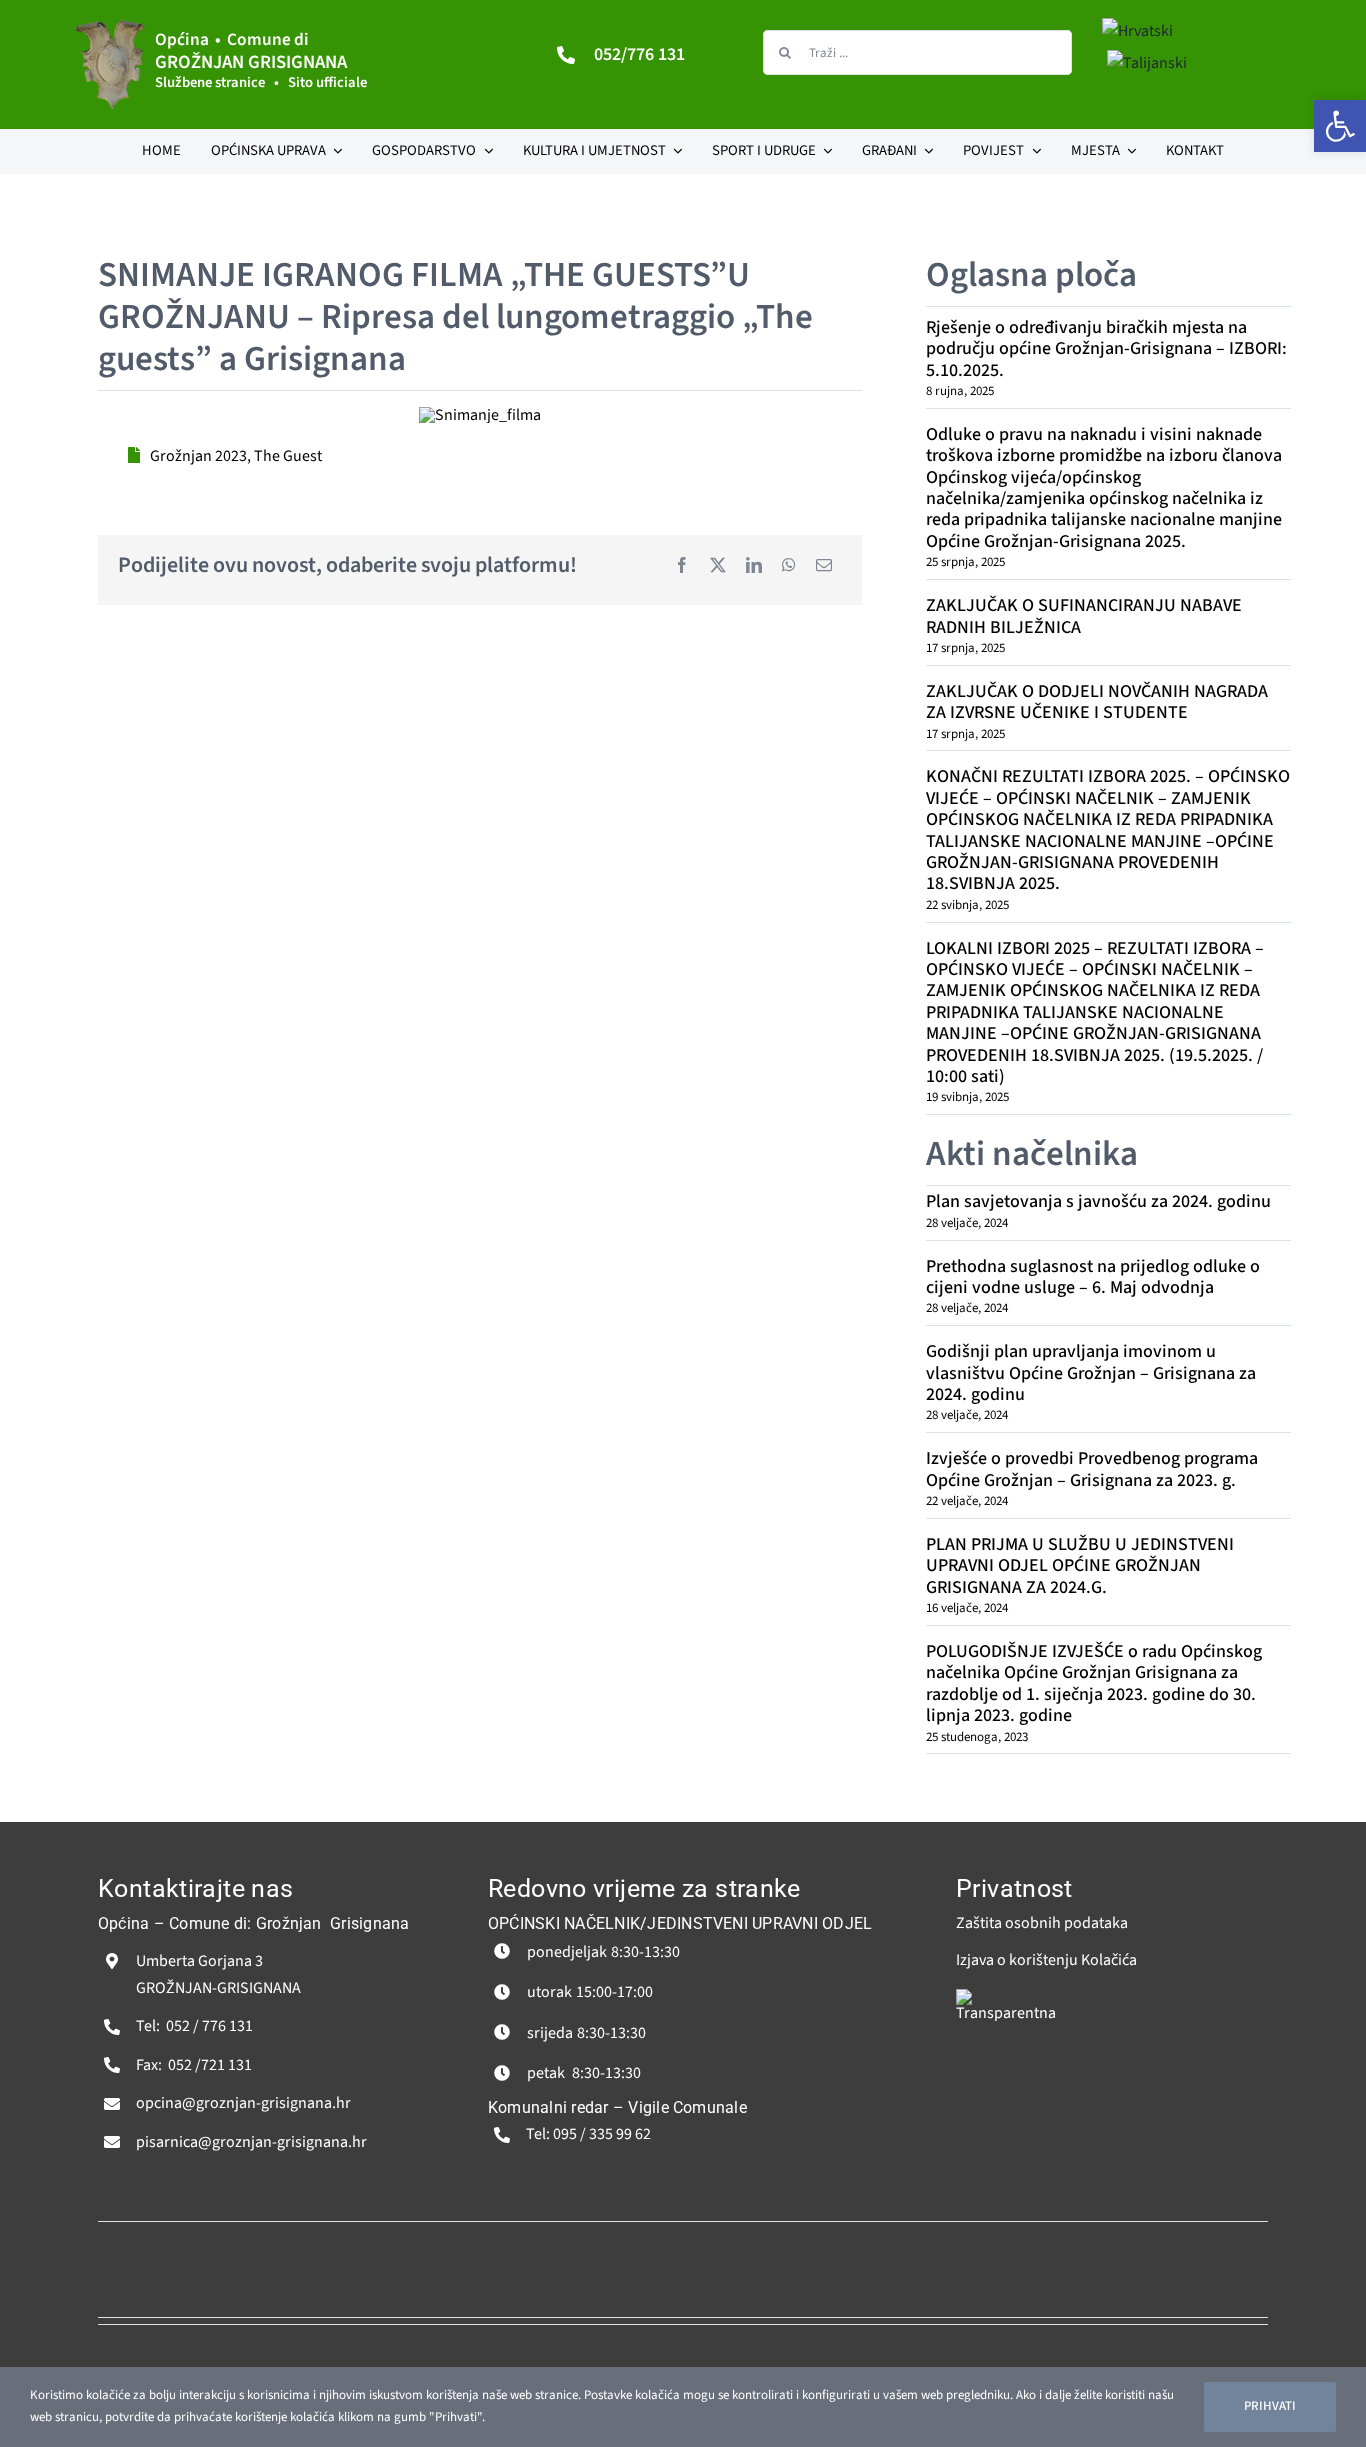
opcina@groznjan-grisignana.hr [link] (243, 2103)
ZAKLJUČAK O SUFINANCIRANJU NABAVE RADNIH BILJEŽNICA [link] (1084, 616)
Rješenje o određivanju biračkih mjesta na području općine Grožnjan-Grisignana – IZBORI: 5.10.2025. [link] (1106, 349)
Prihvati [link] (1270, 2406)
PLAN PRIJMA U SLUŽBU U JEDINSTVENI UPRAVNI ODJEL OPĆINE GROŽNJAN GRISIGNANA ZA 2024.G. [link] (1080, 1566)
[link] (1340, 126)
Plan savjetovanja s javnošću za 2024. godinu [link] (1098, 1201)
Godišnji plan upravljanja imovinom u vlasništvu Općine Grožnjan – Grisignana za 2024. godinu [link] (1091, 1373)
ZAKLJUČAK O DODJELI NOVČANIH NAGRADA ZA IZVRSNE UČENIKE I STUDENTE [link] (1097, 702)
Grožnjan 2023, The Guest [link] (236, 456)
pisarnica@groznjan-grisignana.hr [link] (251, 2142)
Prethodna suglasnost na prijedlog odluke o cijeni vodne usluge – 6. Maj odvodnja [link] (1093, 1277)
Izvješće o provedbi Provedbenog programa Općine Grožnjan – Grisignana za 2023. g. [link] (1092, 1469)
